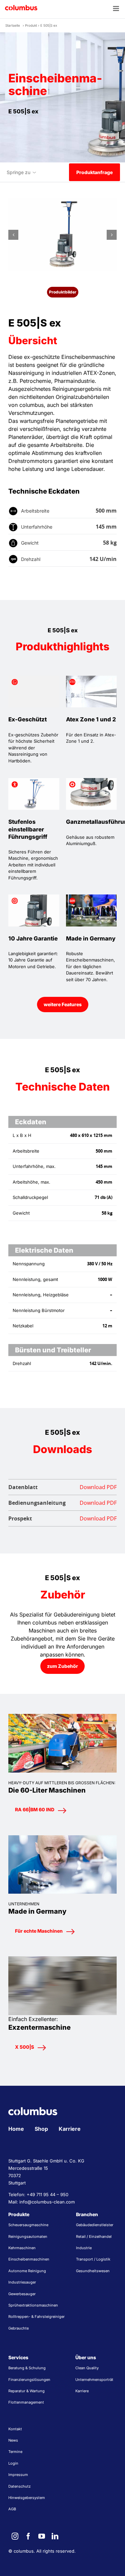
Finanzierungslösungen (29, 2380)
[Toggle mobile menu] (116, 9)
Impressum (18, 2475)
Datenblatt (62, 1487)
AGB (12, 2509)
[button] (13, 235)
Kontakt (15, 2429)
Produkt (31, 25)
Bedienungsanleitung (62, 1503)
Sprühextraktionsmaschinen (33, 2305)
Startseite (13, 25)
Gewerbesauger (22, 2294)
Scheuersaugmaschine (28, 2225)
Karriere (70, 2129)
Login (13, 2463)
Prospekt (62, 1518)
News (13, 2440)
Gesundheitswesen (93, 2271)
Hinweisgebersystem (27, 2498)
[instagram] (15, 2536)
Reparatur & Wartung (26, 2391)
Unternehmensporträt (94, 2380)
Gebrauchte (18, 2328)
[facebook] (28, 2536)
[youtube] (42, 2536)
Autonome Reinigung (27, 2271)
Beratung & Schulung (27, 2368)
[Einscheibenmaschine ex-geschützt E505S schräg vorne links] (62, 235)
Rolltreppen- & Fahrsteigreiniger (36, 2317)
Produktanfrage (94, 172)
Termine (15, 2452)
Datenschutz (19, 2486)
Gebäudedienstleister (95, 2225)
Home (16, 2129)
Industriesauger (22, 2282)
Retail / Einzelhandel (94, 2236)
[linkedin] (55, 2536)
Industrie (84, 2248)
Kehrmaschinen (22, 2248)
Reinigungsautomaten (28, 2236)
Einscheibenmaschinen (29, 2259)
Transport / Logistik (93, 2259)
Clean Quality (87, 2368)
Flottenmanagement (26, 2402)
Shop (41, 2129)
